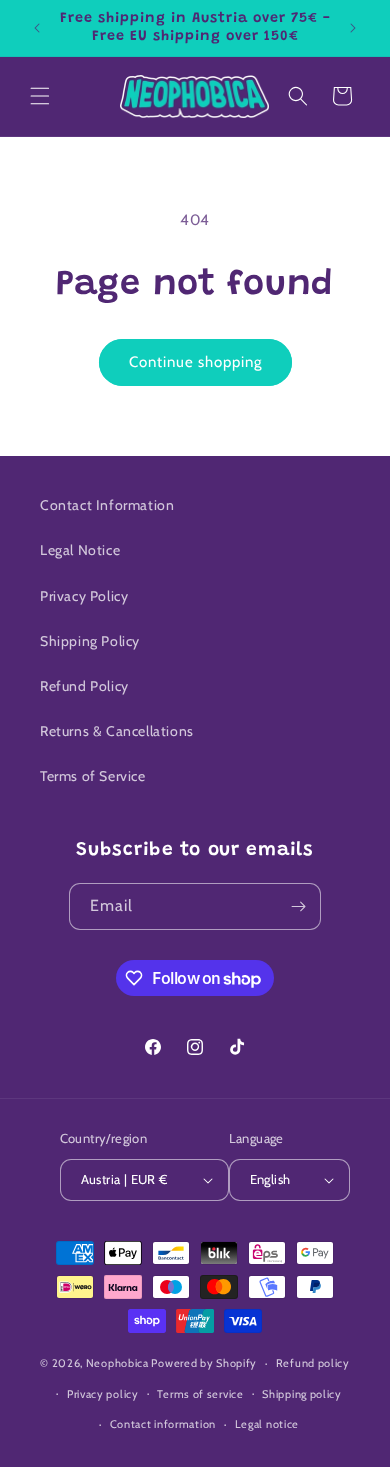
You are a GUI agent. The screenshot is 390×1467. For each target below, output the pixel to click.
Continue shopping (195, 362)
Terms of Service (93, 776)
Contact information (163, 1424)
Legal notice (267, 1424)
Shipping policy (302, 1394)
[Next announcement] (353, 28)
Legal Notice (80, 550)
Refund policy (313, 1363)
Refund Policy (84, 686)
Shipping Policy (90, 641)
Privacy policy (103, 1394)
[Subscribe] (298, 906)
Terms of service (200, 1394)
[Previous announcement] (37, 28)
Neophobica (117, 1363)
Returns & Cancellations (117, 731)
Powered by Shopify (204, 1363)
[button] (40, 96)
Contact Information (107, 505)
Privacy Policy (84, 596)
